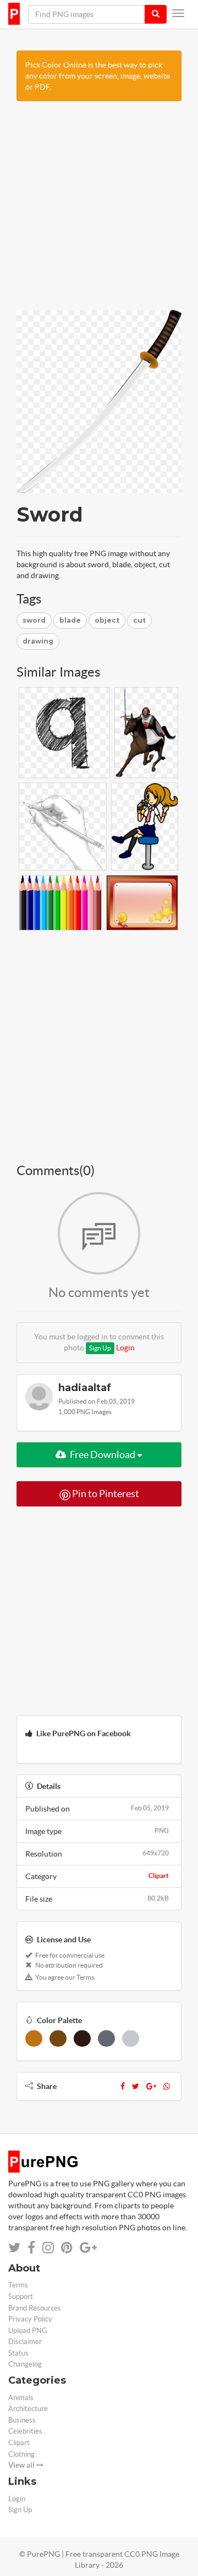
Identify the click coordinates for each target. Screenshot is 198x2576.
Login (125, 1348)
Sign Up (100, 1348)
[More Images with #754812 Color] (58, 2038)
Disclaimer (25, 2342)
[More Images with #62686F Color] (106, 2038)
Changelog (25, 2364)
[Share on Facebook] (31, 2248)
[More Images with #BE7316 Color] (34, 2038)
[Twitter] (136, 2086)
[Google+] (151, 2086)
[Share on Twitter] (14, 2248)
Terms (18, 2285)
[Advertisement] (99, 211)
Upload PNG (28, 2331)
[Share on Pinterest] (67, 2248)
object (107, 620)
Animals (21, 2398)
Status (18, 2353)
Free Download (103, 1455)
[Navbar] (178, 13)
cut (139, 620)
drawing (38, 641)
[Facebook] (123, 2086)
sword (34, 620)
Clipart (159, 1876)
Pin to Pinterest (105, 1494)
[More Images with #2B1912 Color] (82, 2038)
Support (21, 2297)
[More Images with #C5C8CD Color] (131, 2038)
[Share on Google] (88, 2248)
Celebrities (25, 2431)
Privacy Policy (30, 2319)
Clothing (21, 2454)
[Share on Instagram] (48, 2248)
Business (22, 2420)
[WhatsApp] (167, 2086)
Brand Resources (35, 2308)
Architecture (28, 2409)
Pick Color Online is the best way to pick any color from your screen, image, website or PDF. (98, 76)
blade (70, 620)
